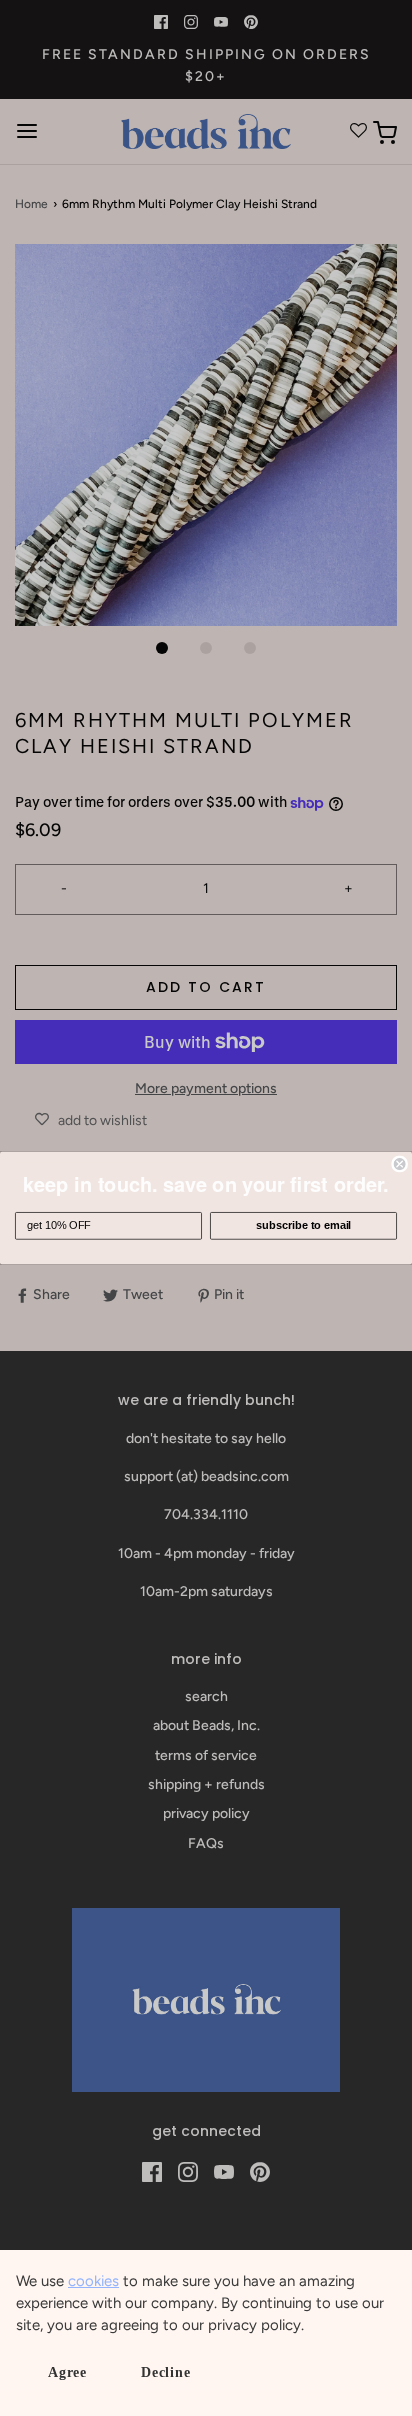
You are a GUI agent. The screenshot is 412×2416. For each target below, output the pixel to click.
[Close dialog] (400, 1164)
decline (166, 2372)
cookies (93, 2281)
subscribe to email (303, 1226)
